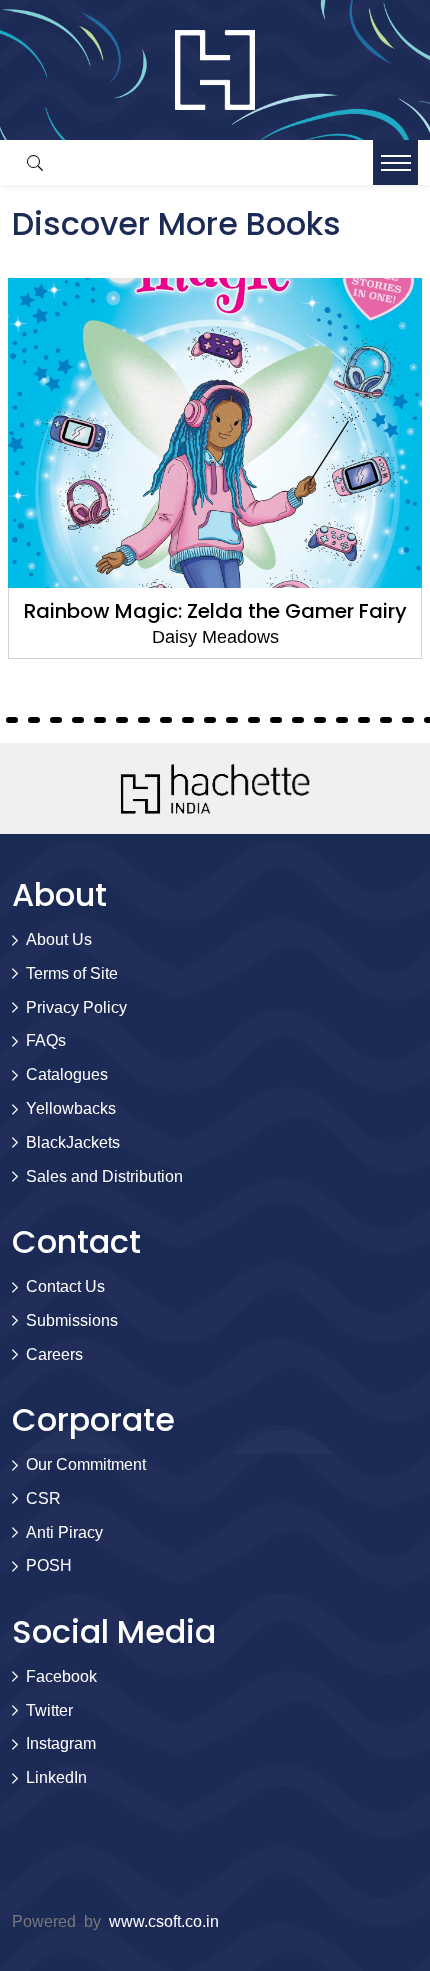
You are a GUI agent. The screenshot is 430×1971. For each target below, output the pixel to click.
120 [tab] (254, 720)
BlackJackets (73, 1142)
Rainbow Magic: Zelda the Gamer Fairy (215, 611)
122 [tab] (298, 720)
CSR (43, 1498)
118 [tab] (210, 720)
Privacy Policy (76, 1007)
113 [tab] (100, 720)
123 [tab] (320, 720)
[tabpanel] (215, 468)
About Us (59, 939)
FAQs (46, 1040)
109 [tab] (12, 720)
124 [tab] (342, 720)
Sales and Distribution (104, 1176)
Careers (54, 1354)
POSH (49, 1565)
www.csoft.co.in (164, 1921)
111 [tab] (56, 720)
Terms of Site (72, 973)
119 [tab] (232, 720)
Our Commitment (86, 1464)
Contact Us (65, 1286)
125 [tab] (364, 720)
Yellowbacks (71, 1108)
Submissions (72, 1320)
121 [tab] (276, 720)
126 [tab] (386, 720)
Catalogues (67, 1074)
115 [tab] (144, 720)
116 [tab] (166, 720)
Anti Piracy (64, 1532)
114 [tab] (122, 720)
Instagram (61, 1743)
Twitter (49, 1710)
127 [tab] (408, 720)
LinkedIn (56, 1777)
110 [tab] (34, 720)
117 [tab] (188, 720)
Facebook (61, 1676)
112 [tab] (78, 720)
